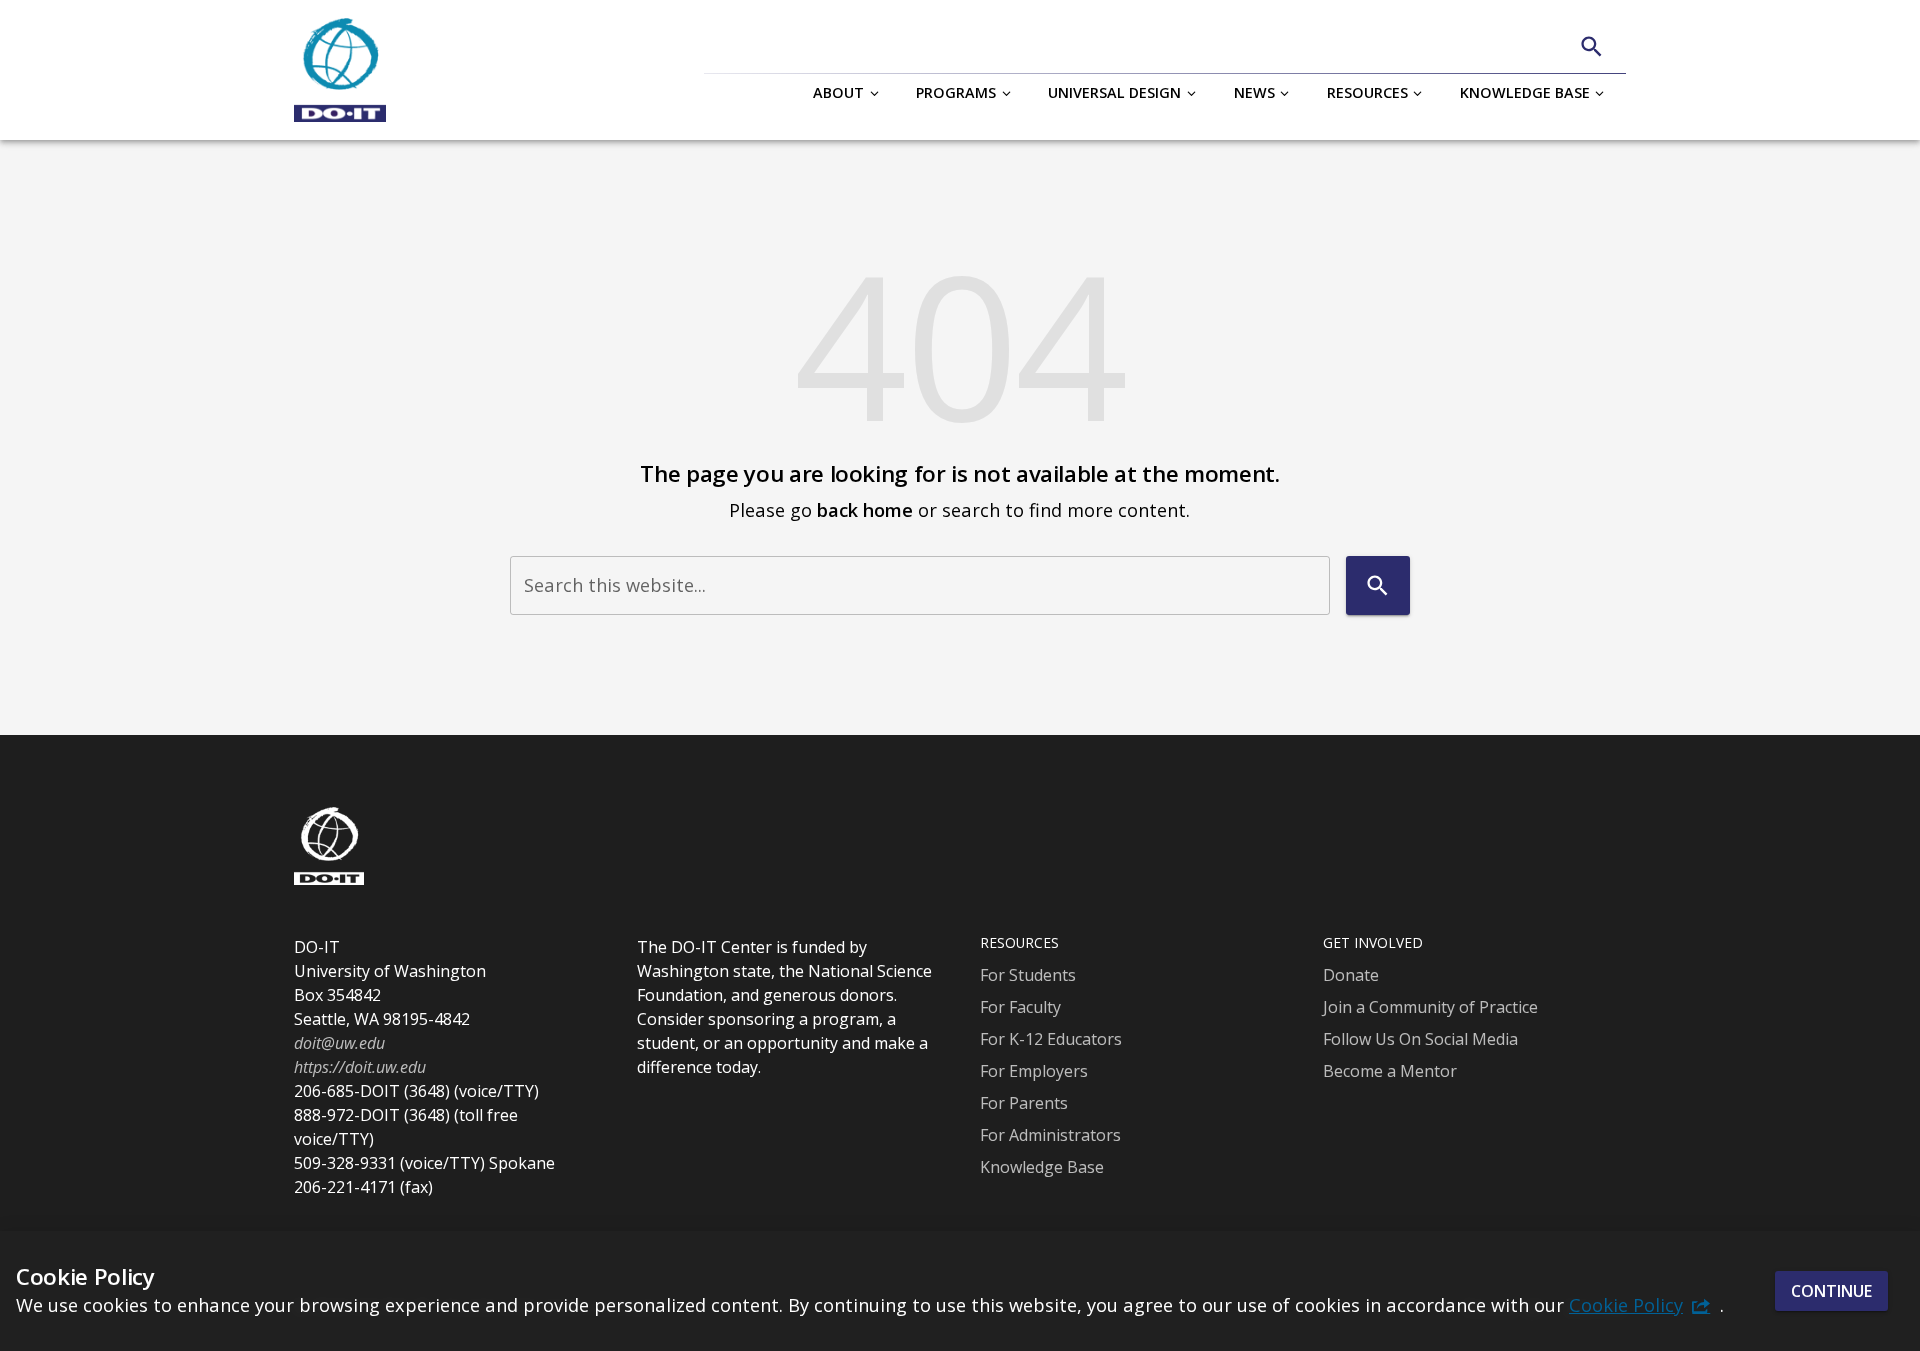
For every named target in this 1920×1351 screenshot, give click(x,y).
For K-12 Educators (1051, 1039)
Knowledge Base (1042, 1167)
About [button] (838, 92)
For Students (1028, 975)
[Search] (1591, 46)
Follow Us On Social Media (1420, 1039)
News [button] (1254, 92)
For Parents (1024, 1103)
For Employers (1034, 1071)
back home (865, 509)
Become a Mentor (1390, 1071)
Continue (1831, 1291)
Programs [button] (956, 92)
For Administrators (1050, 1135)
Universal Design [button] (1114, 92)
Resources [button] (1367, 92)
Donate (1351, 975)
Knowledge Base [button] (1525, 92)
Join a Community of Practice (1430, 1007)
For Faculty (1020, 1007)
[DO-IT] (340, 70)
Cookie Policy (1626, 1305)
